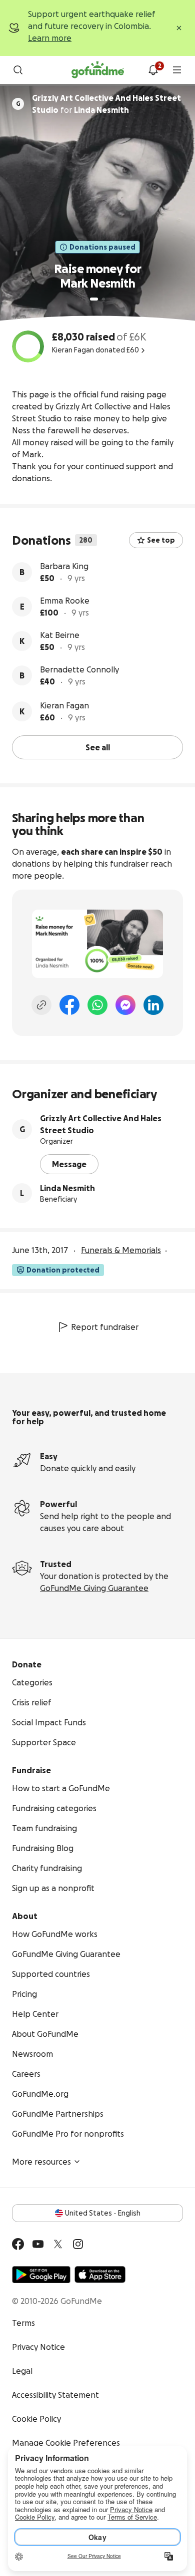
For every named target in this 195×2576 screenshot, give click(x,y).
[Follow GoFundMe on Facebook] (18, 2244)
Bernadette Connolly (79, 669)
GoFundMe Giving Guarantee (94, 1588)
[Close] (179, 28)
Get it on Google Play (41, 2274)
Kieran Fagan (64, 705)
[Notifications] (153, 70)
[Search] (18, 70)
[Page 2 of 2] (103, 299)
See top (161, 540)
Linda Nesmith (67, 1188)
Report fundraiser (105, 1327)
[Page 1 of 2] (94, 299)
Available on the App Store (100, 2274)
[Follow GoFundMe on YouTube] (38, 2244)
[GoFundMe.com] (98, 70)
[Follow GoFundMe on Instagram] (78, 2244)
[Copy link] (41, 1005)
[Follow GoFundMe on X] (58, 2244)
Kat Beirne (60, 635)
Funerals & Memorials (121, 1250)
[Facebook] (69, 1005)
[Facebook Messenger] (125, 1005)
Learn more (50, 38)
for (106, 104)
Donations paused (102, 247)
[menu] (177, 70)
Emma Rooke (65, 601)
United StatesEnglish (103, 2213)
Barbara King (64, 566)
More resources (41, 2162)
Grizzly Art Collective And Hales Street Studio (101, 1124)
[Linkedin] (153, 1005)
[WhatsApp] (97, 1005)
